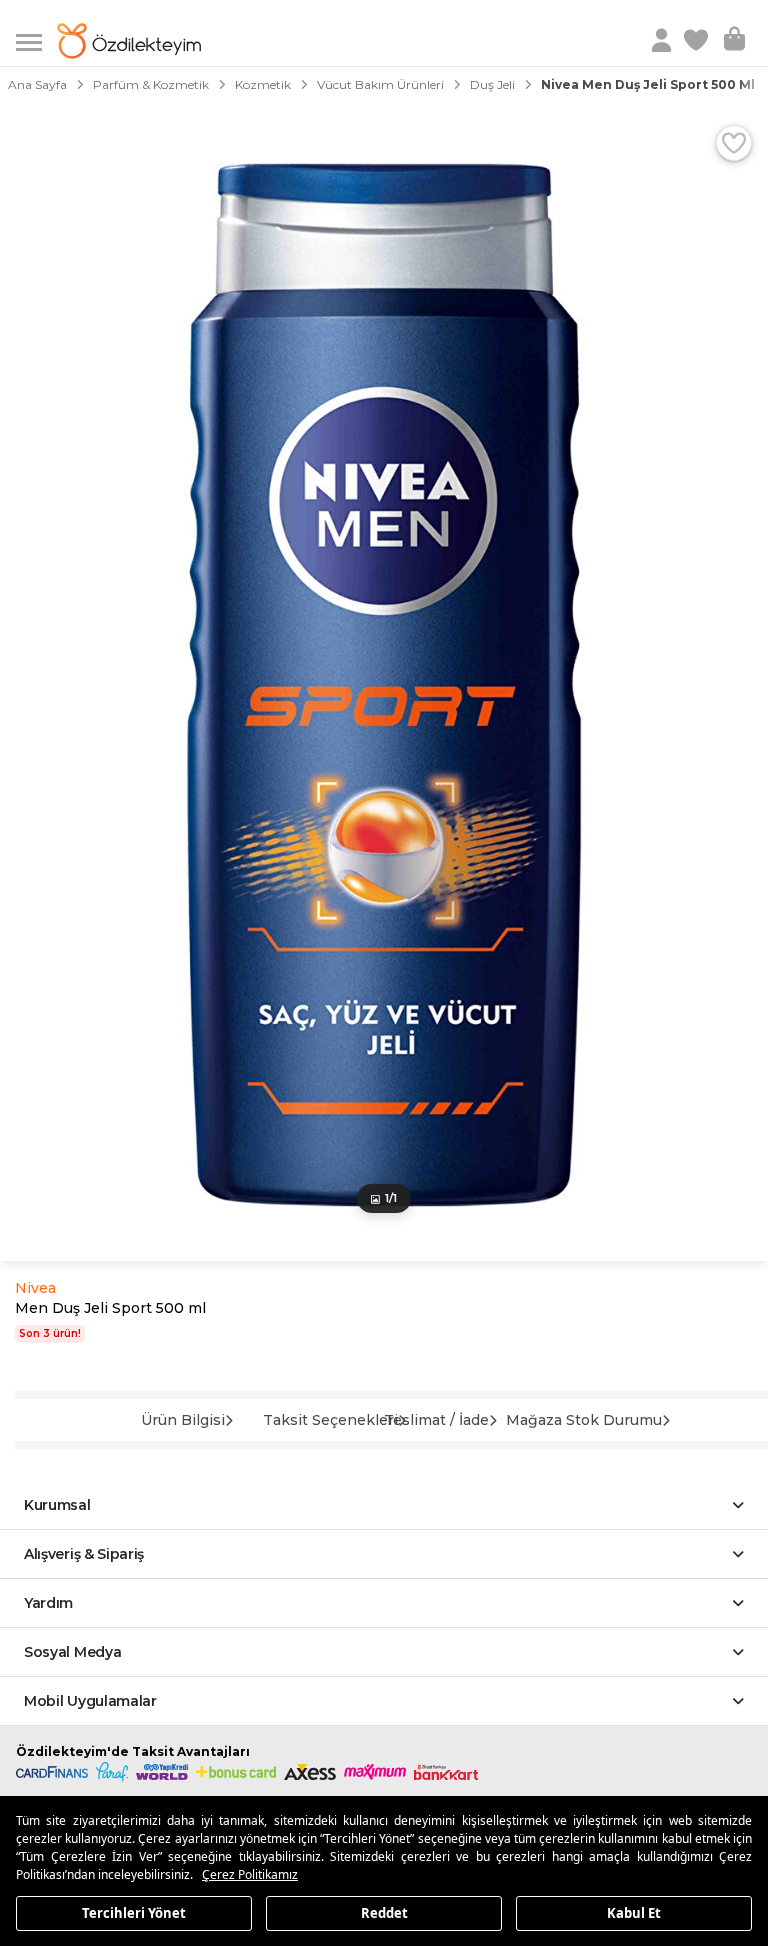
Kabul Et (634, 1912)
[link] (698, 41)
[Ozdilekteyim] (129, 41)
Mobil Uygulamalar (90, 1701)
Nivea (35, 1288)
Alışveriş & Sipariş (84, 1554)
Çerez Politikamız (250, 1874)
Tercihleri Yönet (134, 1912)
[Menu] (36, 40)
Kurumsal (57, 1505)
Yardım (48, 1603)
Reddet (384, 1912)
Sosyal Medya (72, 1652)
